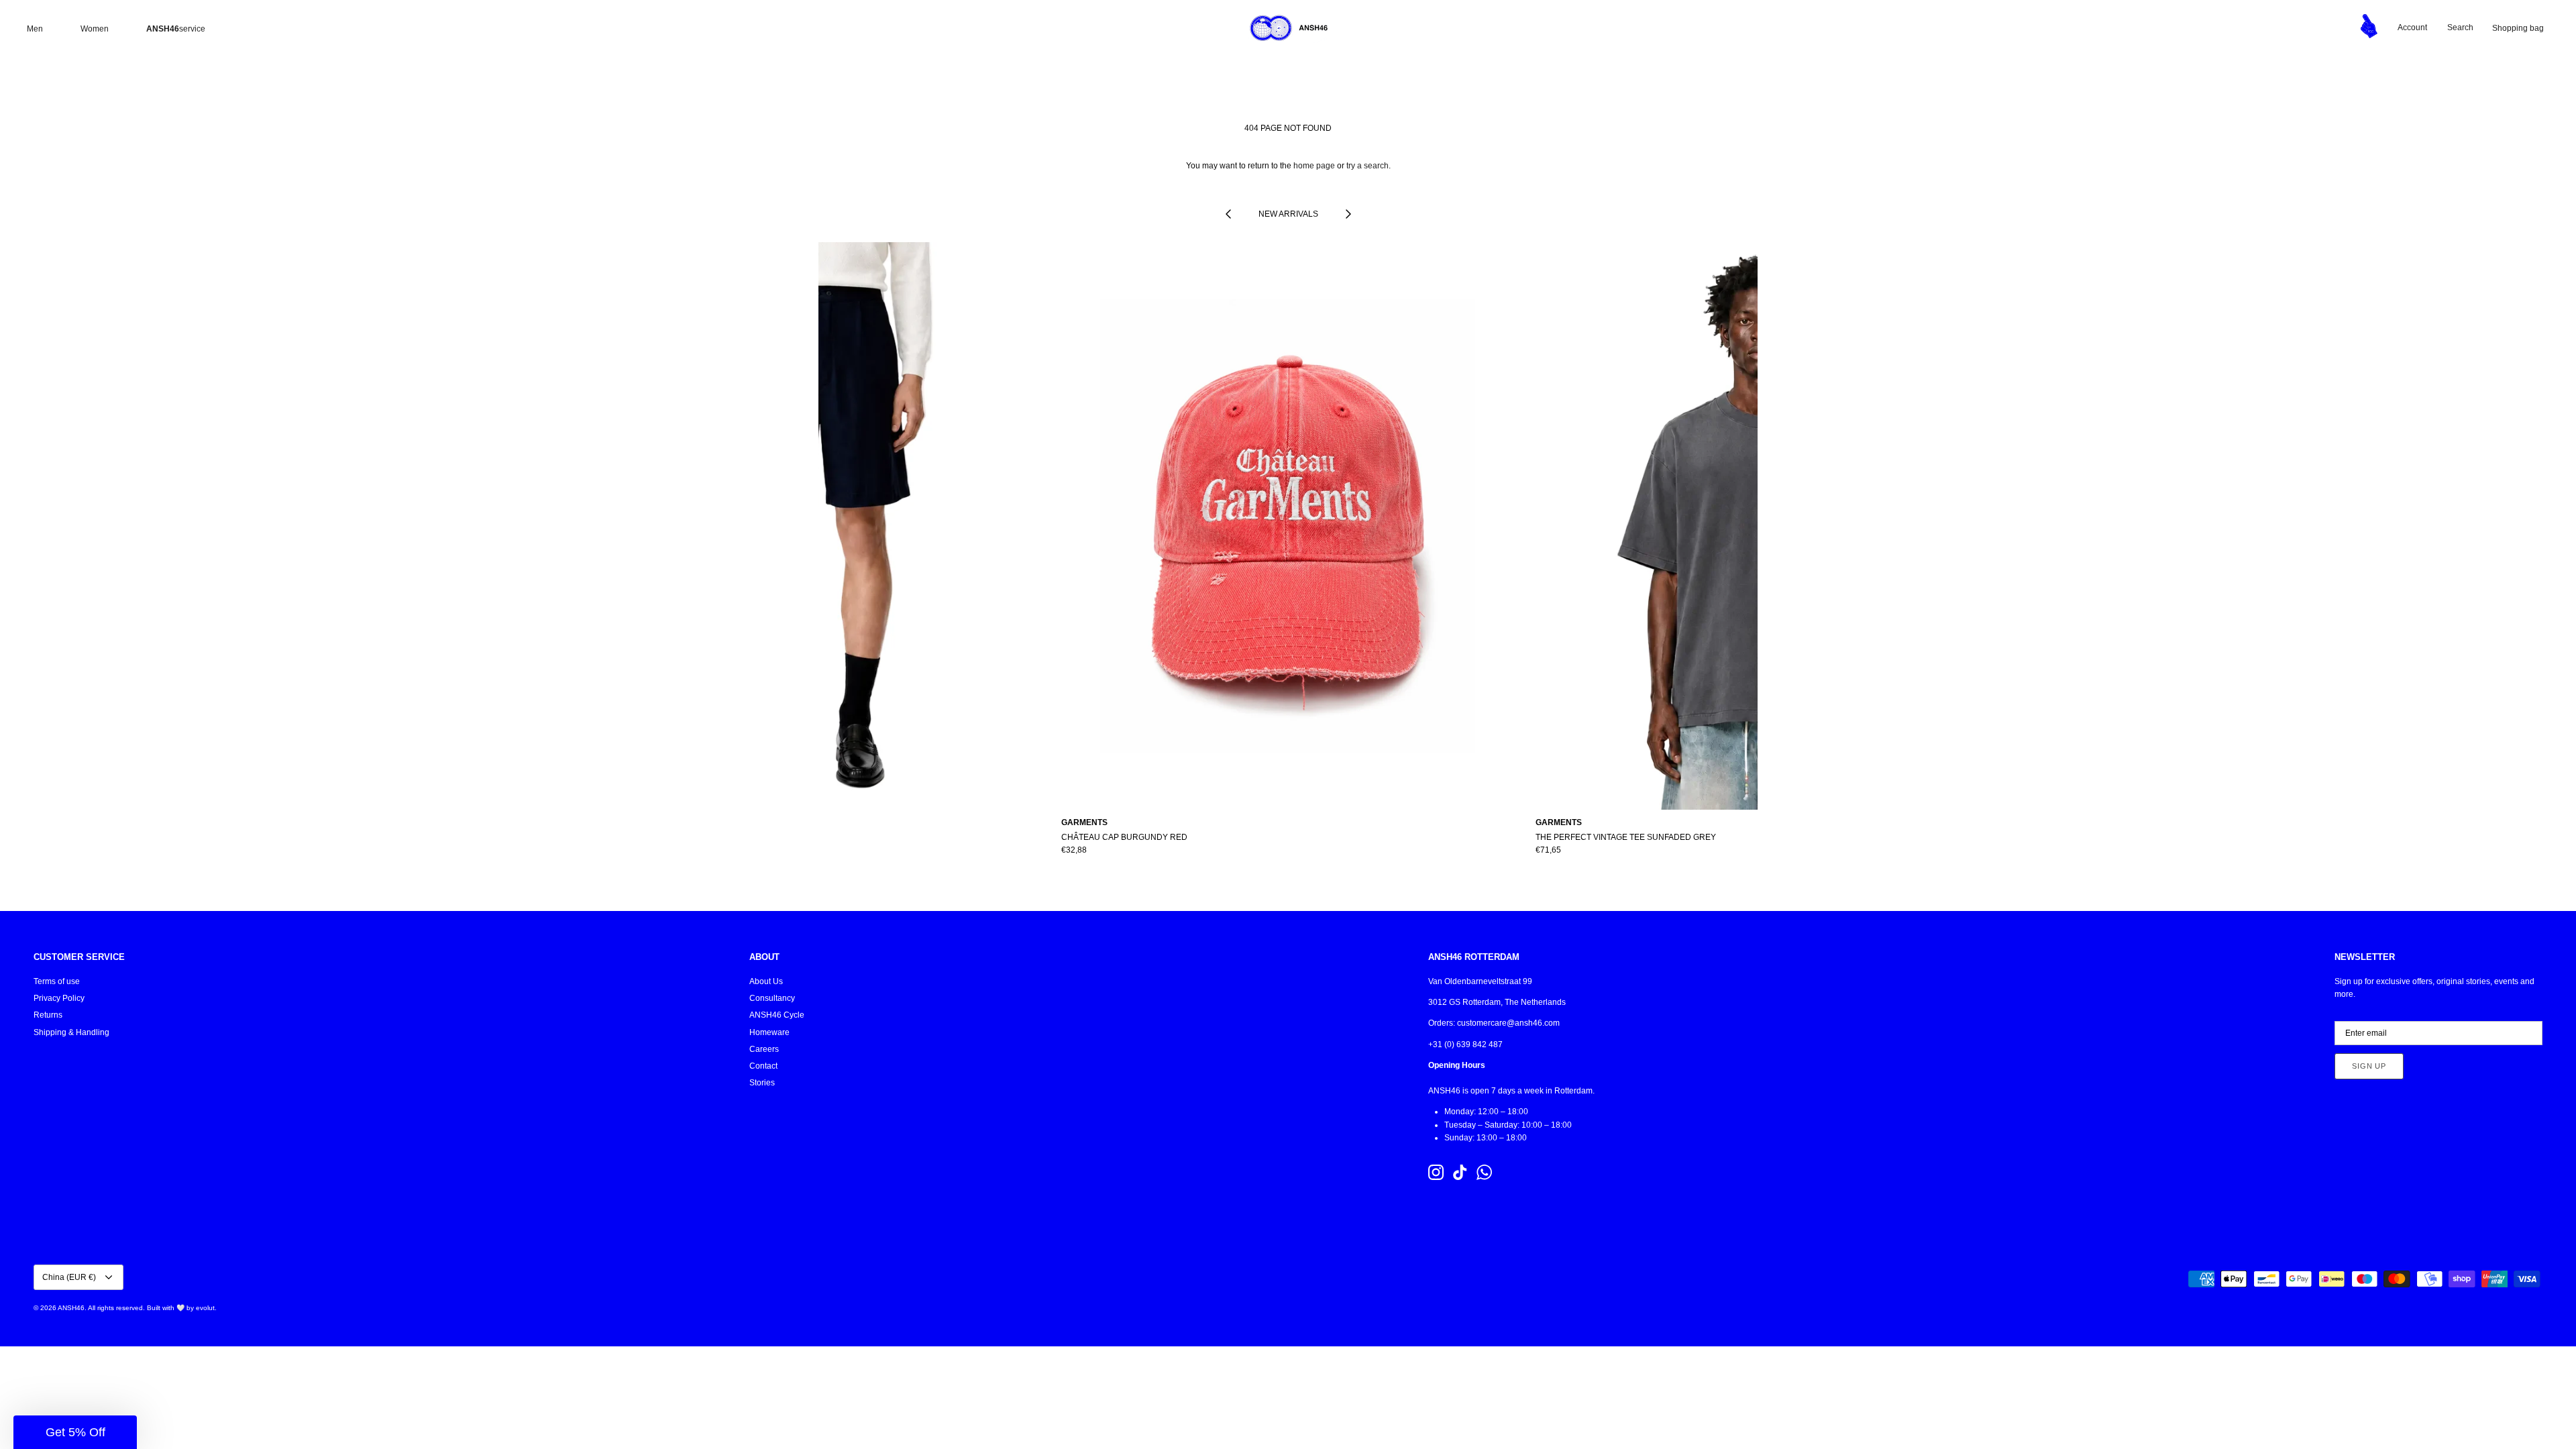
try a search (1367, 166)
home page (1314, 166)
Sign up (2369, 1066)
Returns (48, 1015)
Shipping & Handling (71, 1032)
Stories (762, 1083)
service (176, 29)
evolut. (206, 1308)
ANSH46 (71, 1308)
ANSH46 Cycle (777, 1015)
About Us (766, 981)
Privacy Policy (59, 998)
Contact (763, 1066)
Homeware (769, 1032)
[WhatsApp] (1484, 1172)
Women (95, 29)
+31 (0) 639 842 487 (1465, 1044)
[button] (75, 1432)
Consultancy (772, 998)
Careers (764, 1049)
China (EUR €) (69, 1277)
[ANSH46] (1288, 28)
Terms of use (57, 981)
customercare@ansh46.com (1508, 1023)
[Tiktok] (1460, 1172)
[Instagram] (1436, 1172)
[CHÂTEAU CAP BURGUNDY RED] (1288, 526)
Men (35, 29)
